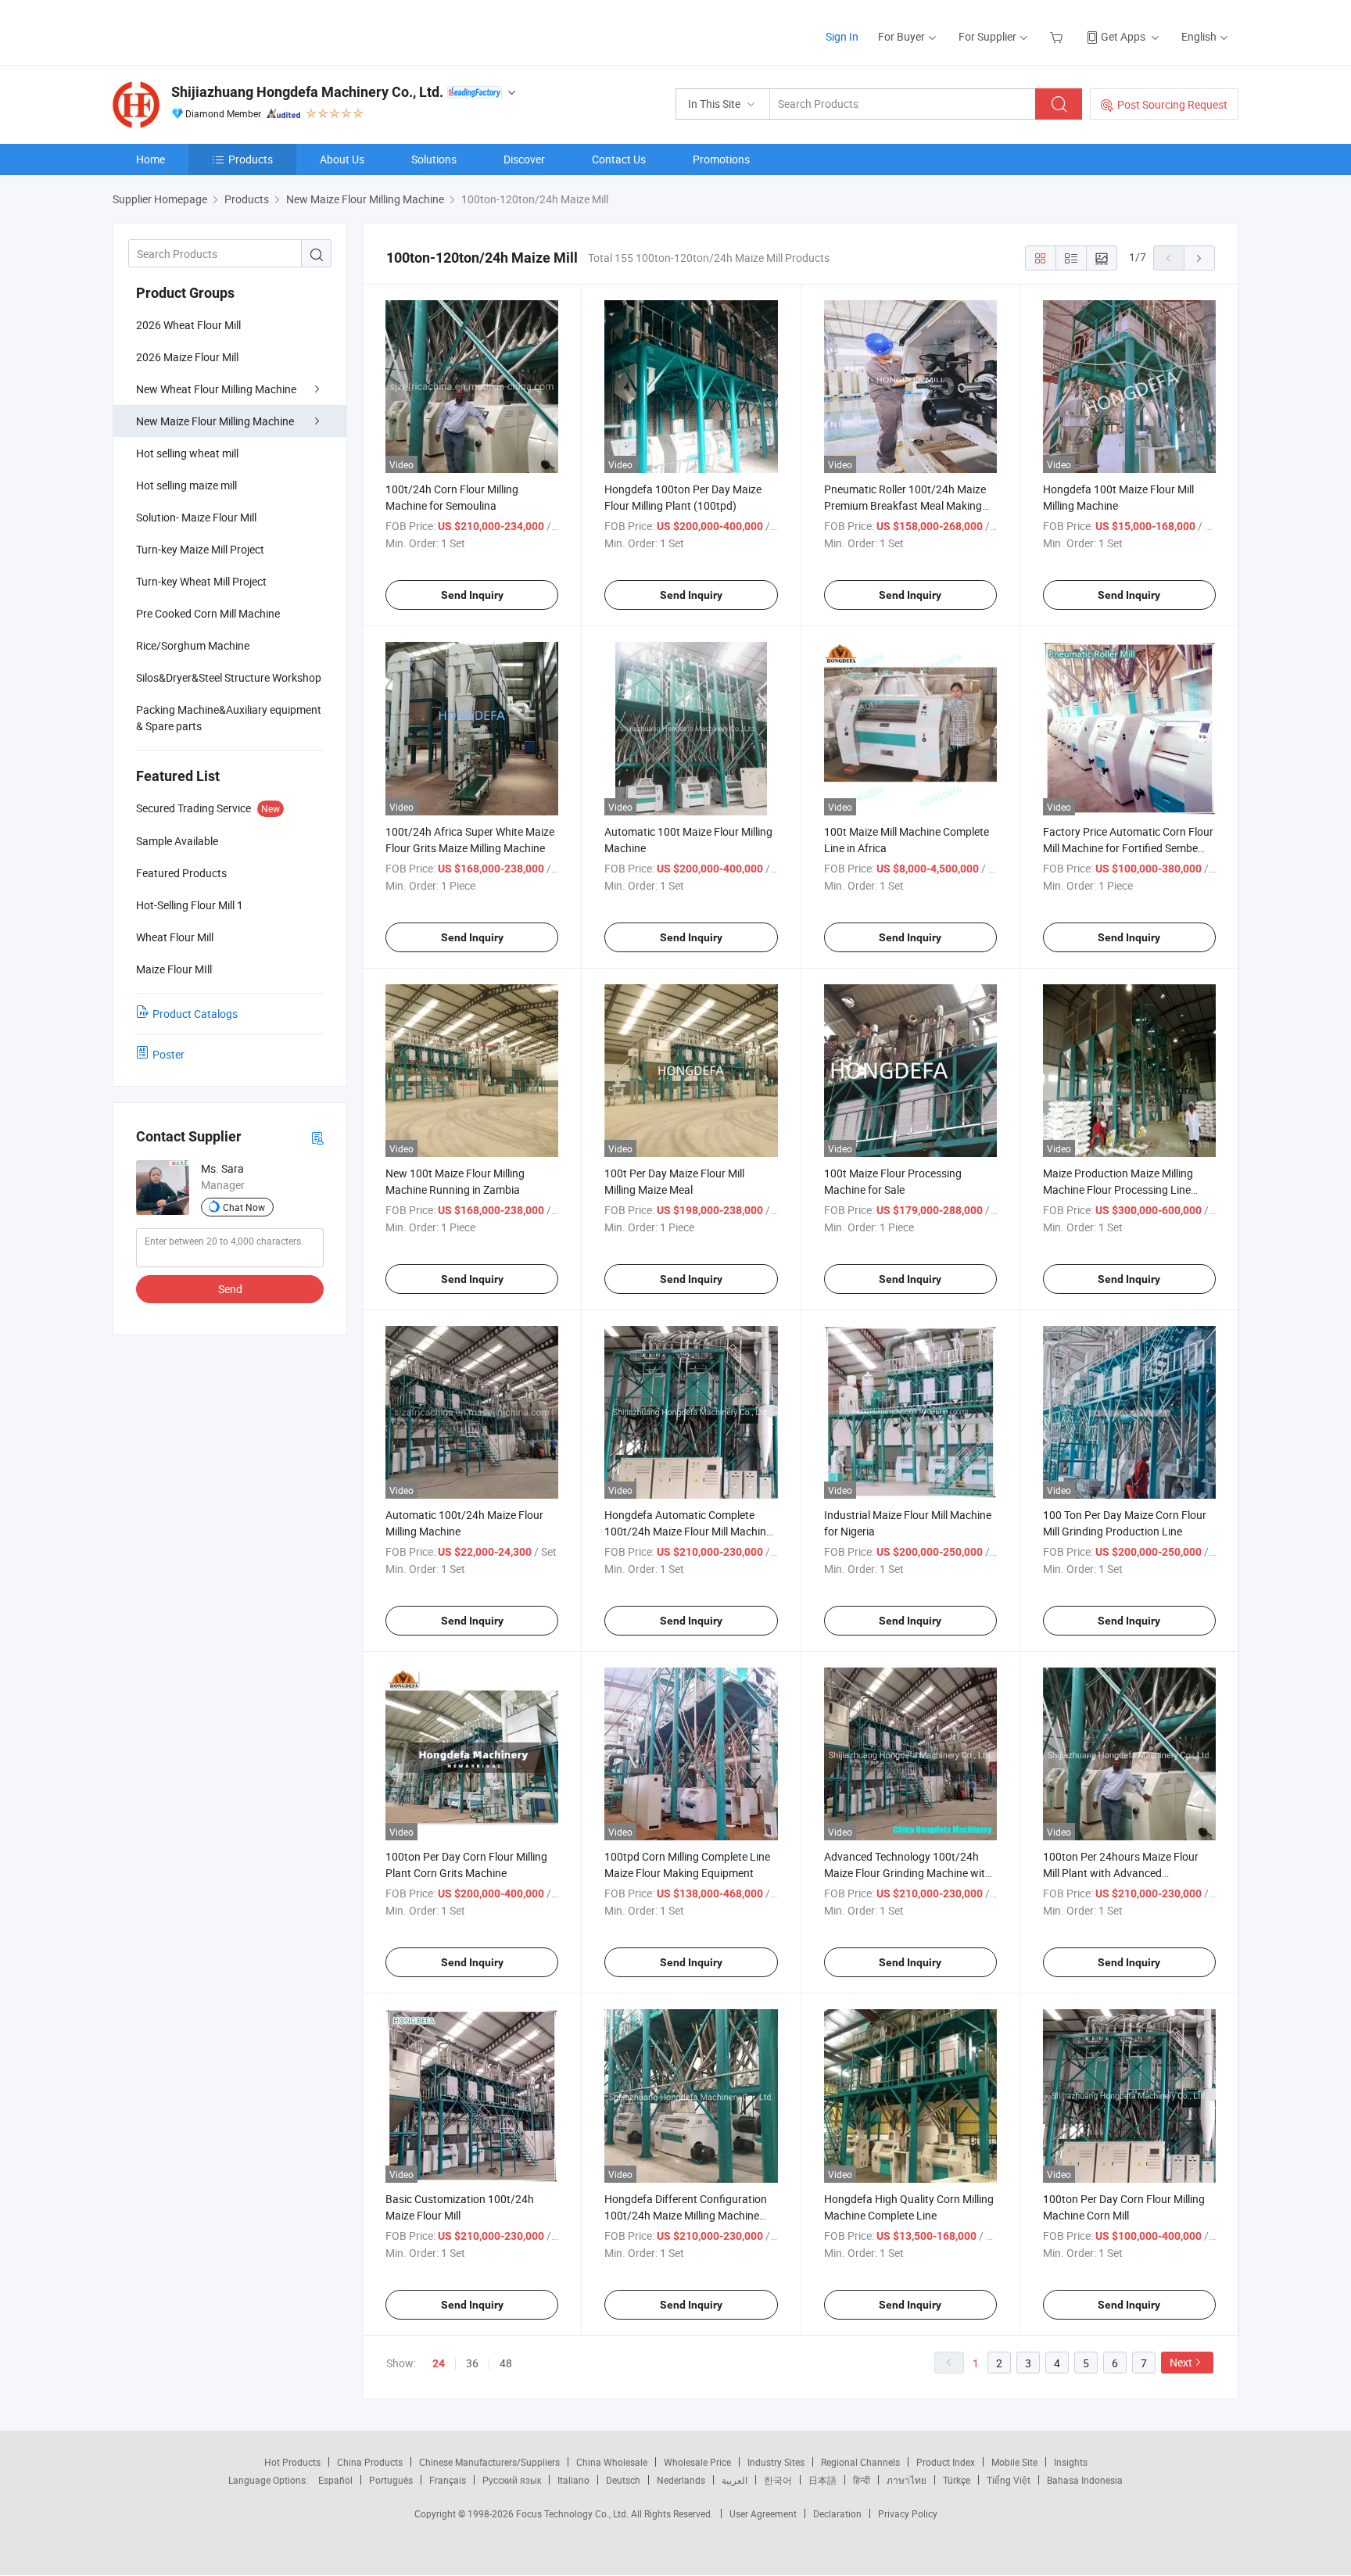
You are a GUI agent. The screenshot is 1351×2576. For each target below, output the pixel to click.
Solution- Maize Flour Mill (196, 517)
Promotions (721, 159)
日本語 (822, 2480)
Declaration (837, 2513)
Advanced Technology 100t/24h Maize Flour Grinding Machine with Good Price (908, 1873)
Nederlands (681, 2480)
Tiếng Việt (1009, 2480)
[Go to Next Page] (1199, 258)
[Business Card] (317, 1137)
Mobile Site (1014, 2462)
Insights (1071, 2462)
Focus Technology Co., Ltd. (573, 2513)
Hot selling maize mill (186, 485)
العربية (735, 2480)
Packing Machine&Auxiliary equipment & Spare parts (229, 718)
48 (506, 2363)
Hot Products (292, 2462)
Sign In (842, 36)
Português (391, 2480)
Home (151, 159)
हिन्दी (862, 2480)
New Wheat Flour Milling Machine (216, 389)
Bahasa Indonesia (1085, 2480)
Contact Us (619, 159)
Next (1181, 2362)
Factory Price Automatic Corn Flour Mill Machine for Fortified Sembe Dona (1128, 848)
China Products (370, 2462)
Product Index (946, 2462)
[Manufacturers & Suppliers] (213, 31)
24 (439, 2363)
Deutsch (623, 2480)
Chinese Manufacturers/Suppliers (489, 2462)
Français (448, 2480)
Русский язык (512, 2480)
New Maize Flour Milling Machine (215, 421)
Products (251, 159)
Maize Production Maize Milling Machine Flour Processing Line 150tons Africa (1118, 1189)
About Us (342, 159)
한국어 (778, 2480)
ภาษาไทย (907, 2480)
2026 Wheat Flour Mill (188, 325)
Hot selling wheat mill (187, 453)
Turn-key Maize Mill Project (200, 549)
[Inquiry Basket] (1058, 36)
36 (472, 2363)
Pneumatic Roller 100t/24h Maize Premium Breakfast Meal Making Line (905, 505)
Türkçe (957, 2480)
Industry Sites (776, 2462)
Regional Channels (860, 2462)
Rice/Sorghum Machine (193, 645)
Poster (168, 1054)
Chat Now (244, 1207)
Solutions (434, 159)
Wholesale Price (697, 2462)
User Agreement (763, 2513)
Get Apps (1123, 36)
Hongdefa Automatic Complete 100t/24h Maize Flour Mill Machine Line (688, 1531)
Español (335, 2480)
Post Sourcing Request (1172, 104)
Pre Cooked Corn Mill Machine (208, 613)
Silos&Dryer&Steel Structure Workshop (229, 677)
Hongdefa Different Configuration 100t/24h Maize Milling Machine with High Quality (686, 2215)
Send (230, 1289)
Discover (524, 159)
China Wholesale (612, 2462)
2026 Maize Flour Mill (187, 357)
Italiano (573, 2480)
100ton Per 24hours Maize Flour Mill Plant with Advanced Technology (1121, 1873)
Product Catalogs (195, 1014)
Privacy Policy (908, 2513)
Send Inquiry (472, 595)
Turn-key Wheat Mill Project (201, 581)
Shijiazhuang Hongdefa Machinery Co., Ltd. (307, 92)
